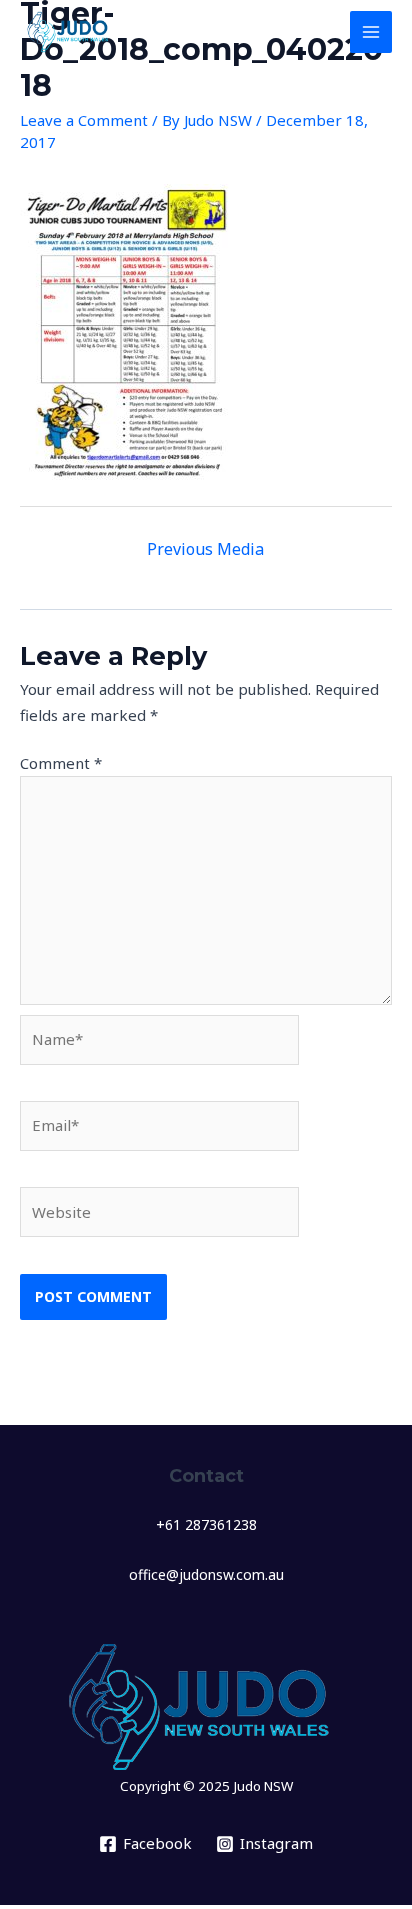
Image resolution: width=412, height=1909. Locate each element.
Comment (61, 763)
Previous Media (205, 549)
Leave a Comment (84, 120)
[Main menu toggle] (371, 32)
